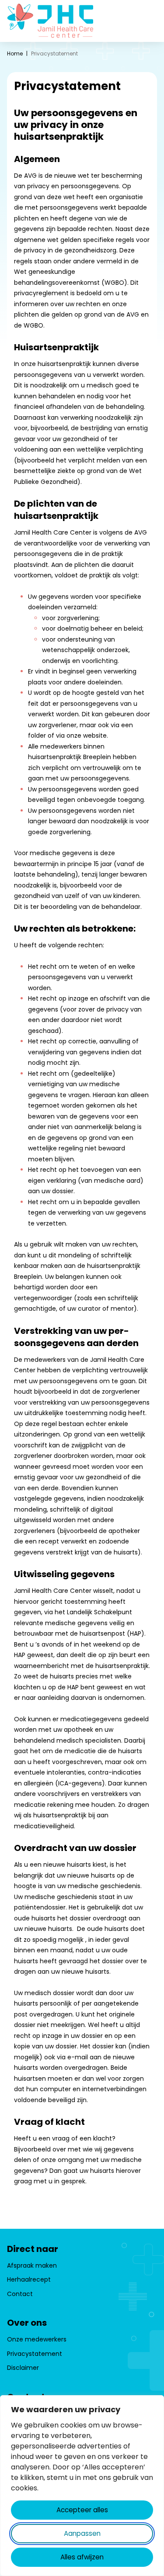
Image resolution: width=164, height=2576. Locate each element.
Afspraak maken (32, 2265)
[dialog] (82, 2486)
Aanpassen (82, 2533)
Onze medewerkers (37, 2339)
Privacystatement (35, 2354)
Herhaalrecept (29, 2279)
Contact (20, 2294)
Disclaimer (23, 2368)
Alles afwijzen (82, 2557)
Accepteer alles (82, 2510)
